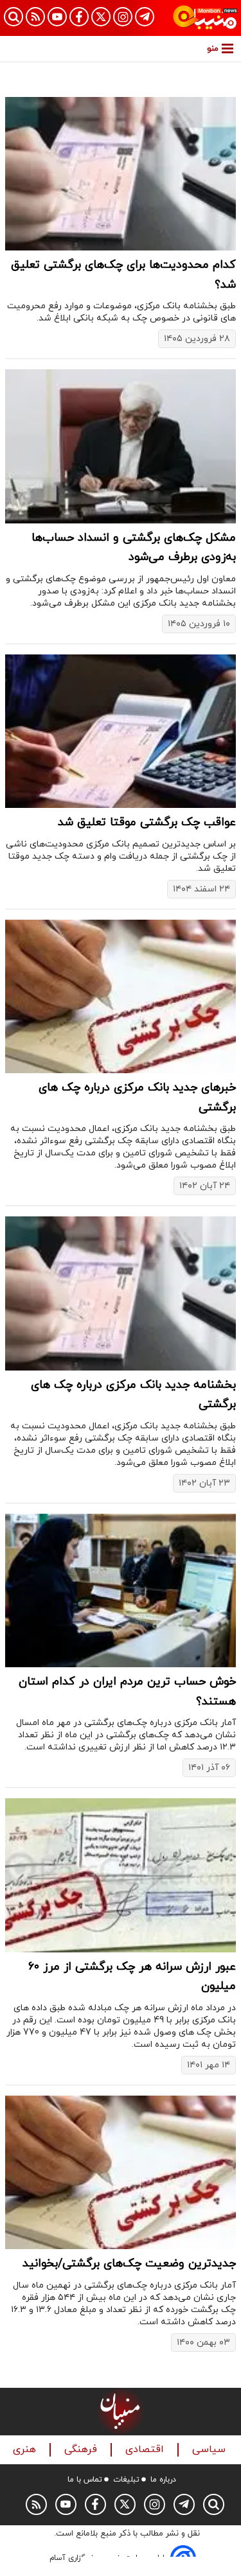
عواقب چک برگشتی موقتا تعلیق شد (147, 822)
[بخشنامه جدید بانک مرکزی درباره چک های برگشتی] (121, 1293)
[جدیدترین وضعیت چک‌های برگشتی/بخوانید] (121, 2172)
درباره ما (163, 2480)
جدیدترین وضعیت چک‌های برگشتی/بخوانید (129, 2264)
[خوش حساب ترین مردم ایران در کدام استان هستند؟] (121, 1590)
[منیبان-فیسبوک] (79, 17)
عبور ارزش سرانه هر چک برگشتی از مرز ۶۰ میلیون (132, 1977)
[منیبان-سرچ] (214, 2504)
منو (213, 48)
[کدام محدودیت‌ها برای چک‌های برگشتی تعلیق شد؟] (121, 174)
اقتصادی (146, 2450)
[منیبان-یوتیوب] (57, 17)
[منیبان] (205, 18)
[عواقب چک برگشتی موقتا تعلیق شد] (121, 731)
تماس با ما (85, 2480)
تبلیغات (126, 2480)
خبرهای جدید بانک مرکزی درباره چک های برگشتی (137, 1098)
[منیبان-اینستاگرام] (123, 17)
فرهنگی (82, 2450)
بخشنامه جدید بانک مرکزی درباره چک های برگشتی (133, 1395)
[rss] (35, 17)
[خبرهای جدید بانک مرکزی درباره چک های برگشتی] (121, 996)
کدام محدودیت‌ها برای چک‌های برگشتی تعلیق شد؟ (123, 275)
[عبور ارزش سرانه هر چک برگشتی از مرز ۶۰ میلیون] (121, 1875)
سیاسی (210, 2450)
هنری (26, 2450)
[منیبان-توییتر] (101, 17)
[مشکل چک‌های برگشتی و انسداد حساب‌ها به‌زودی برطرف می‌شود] (121, 446)
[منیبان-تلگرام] (145, 17)
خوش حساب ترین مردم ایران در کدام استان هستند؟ (127, 1692)
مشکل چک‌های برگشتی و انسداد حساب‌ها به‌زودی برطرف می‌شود (134, 548)
